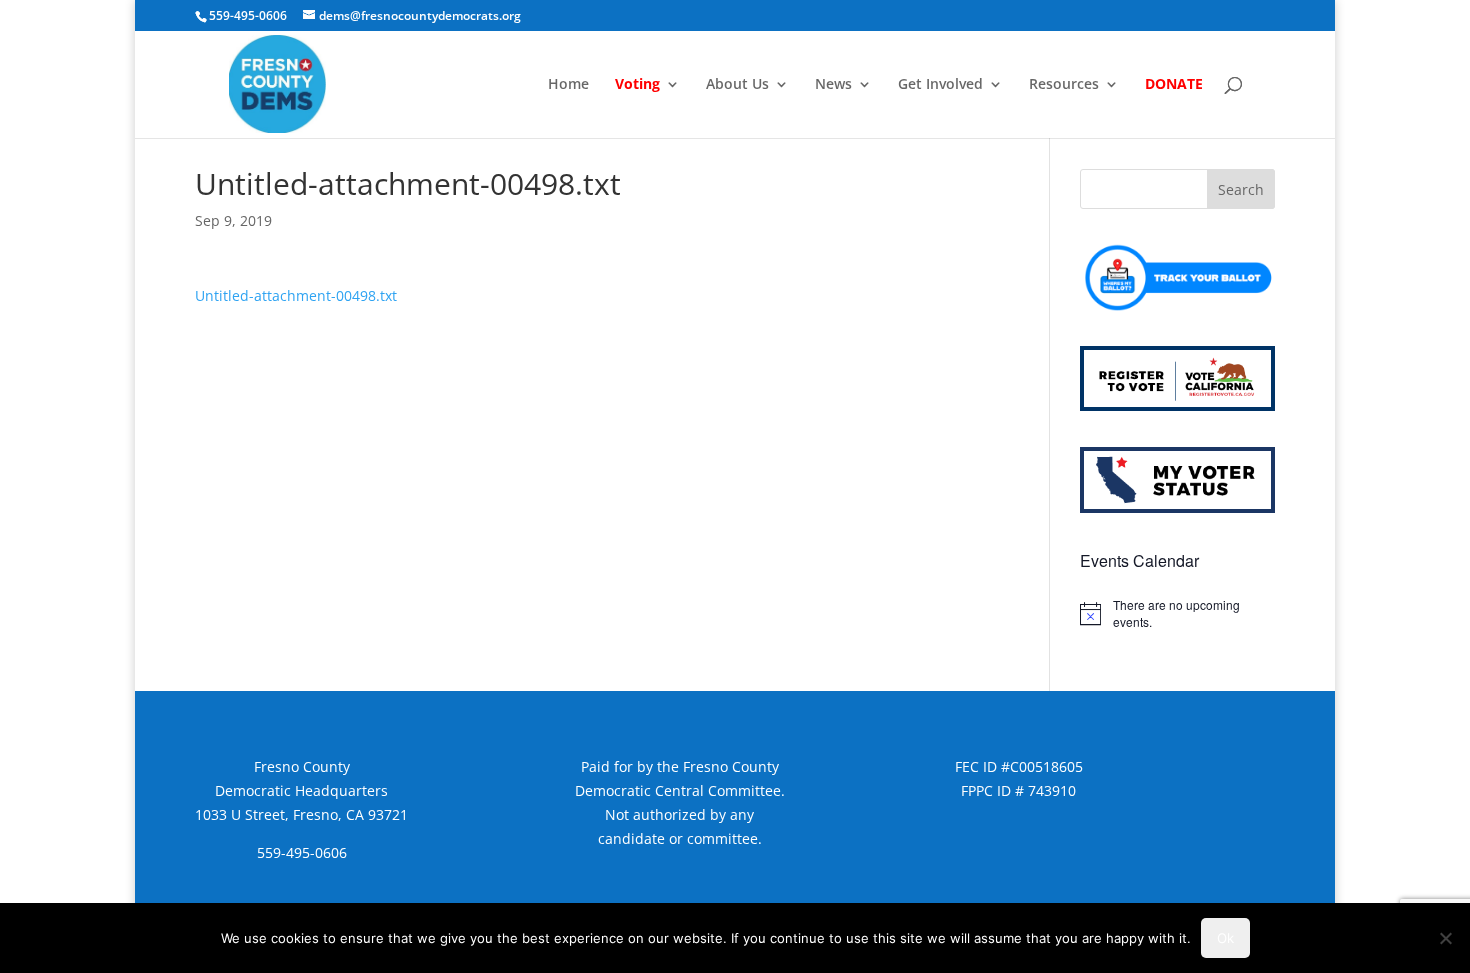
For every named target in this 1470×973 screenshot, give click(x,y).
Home (568, 85)
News (833, 85)
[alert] (1177, 613)
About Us (737, 85)
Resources (1064, 85)
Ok (1225, 938)
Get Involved (940, 85)
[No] (1445, 938)
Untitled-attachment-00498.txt (296, 295)
